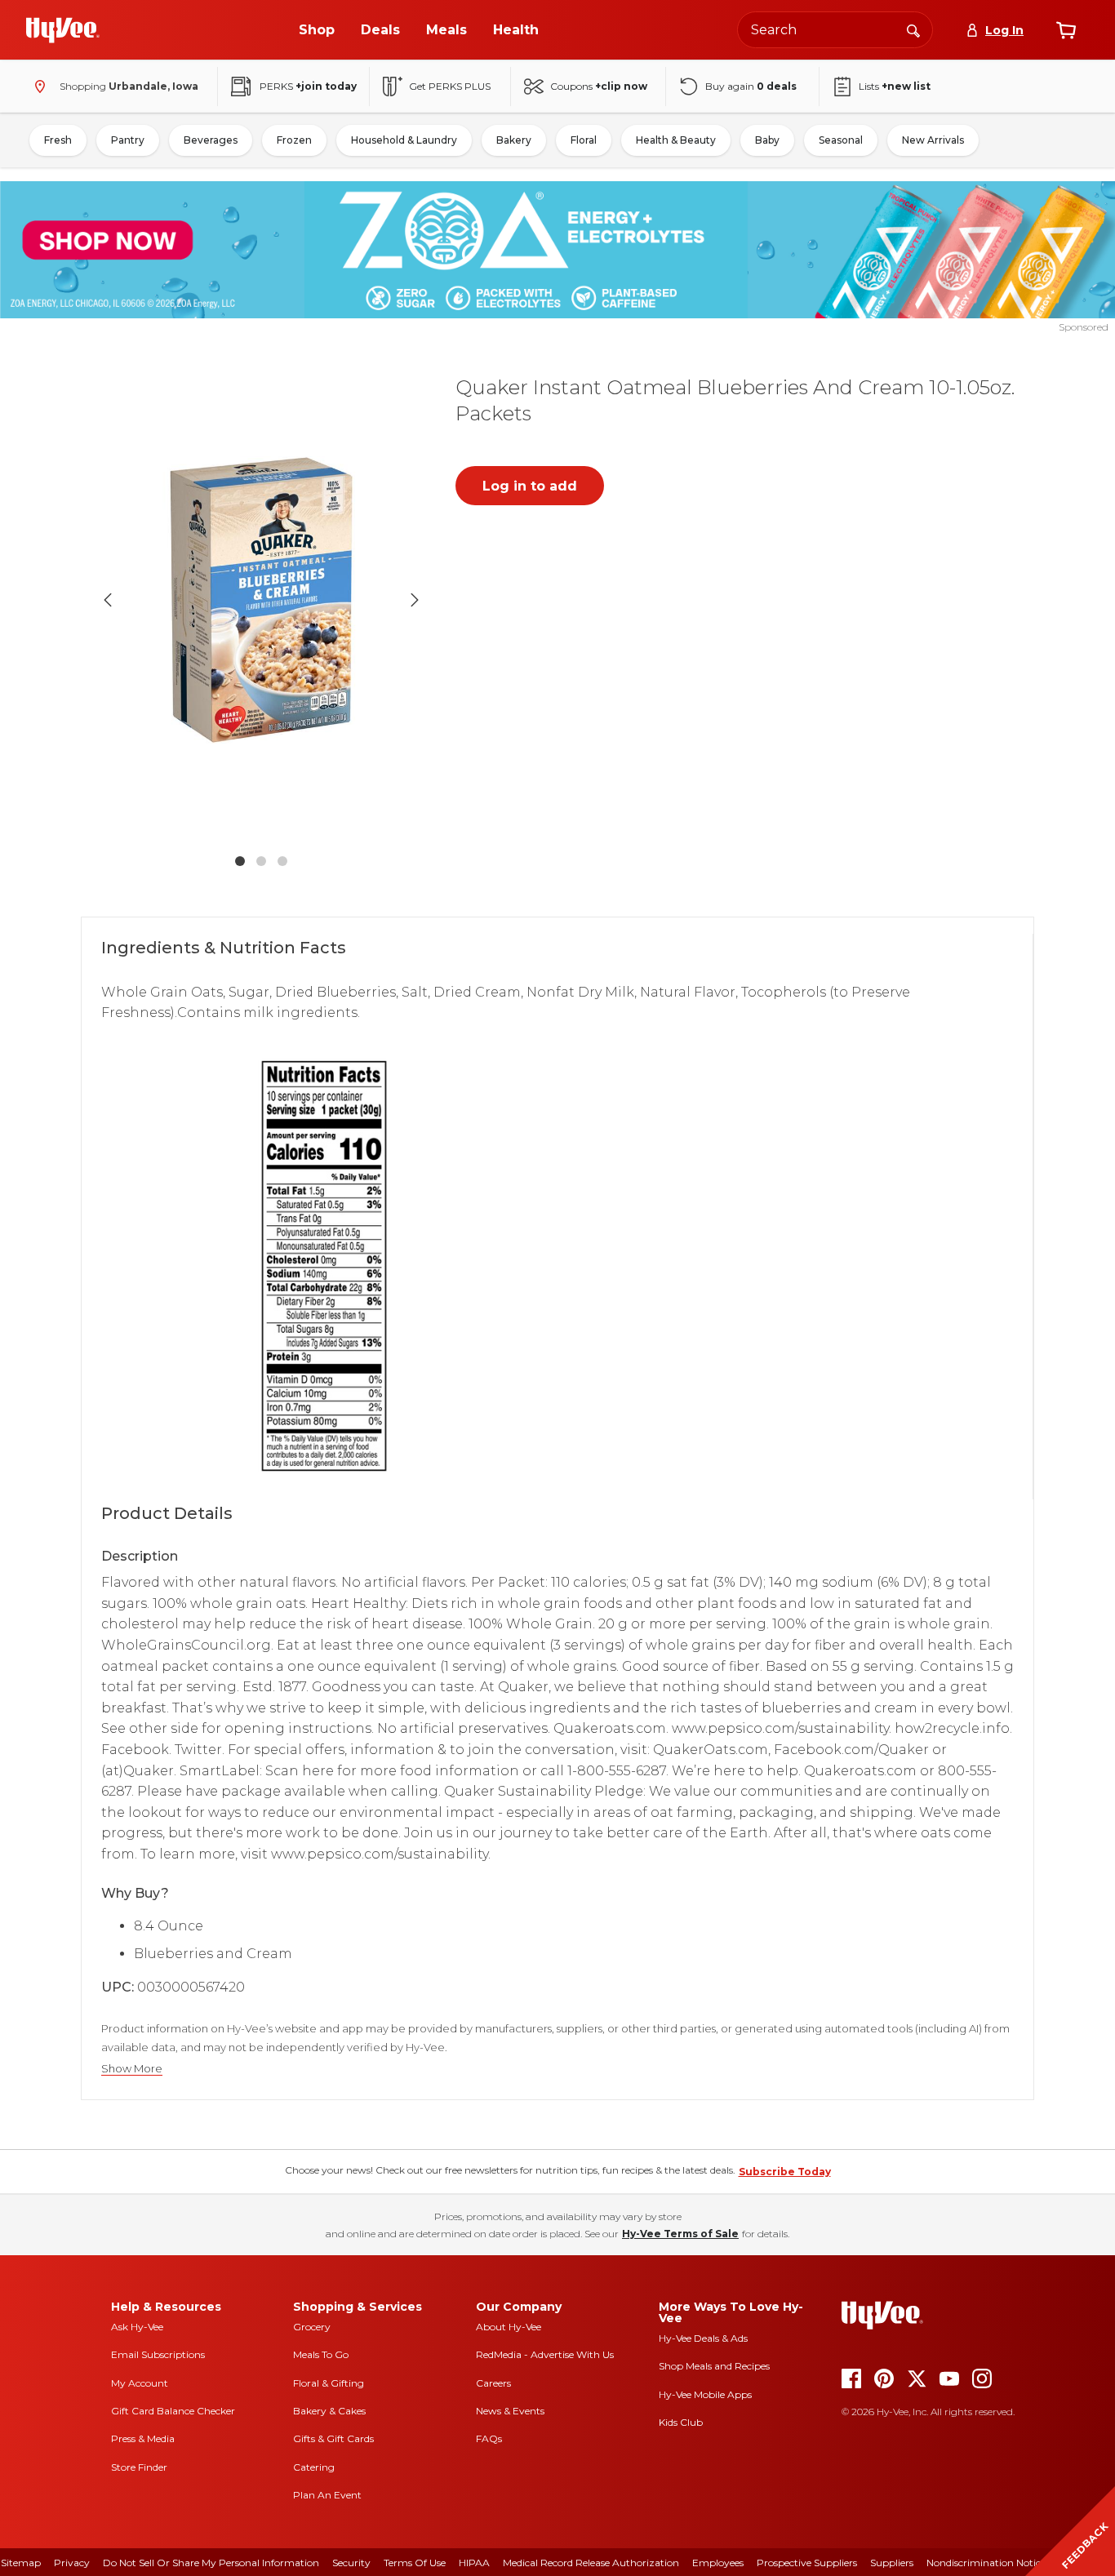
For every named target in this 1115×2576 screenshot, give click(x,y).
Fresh (58, 140)
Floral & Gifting (329, 2383)
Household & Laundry (404, 140)
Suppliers (892, 2563)
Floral (584, 140)
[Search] (913, 29)
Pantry (128, 140)
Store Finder (139, 2467)
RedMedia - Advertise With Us (545, 2354)
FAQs (489, 2438)
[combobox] (835, 30)
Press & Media (143, 2438)
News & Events (510, 2411)
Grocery (312, 2327)
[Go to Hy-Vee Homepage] (63, 30)
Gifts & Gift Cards (333, 2438)
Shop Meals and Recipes (714, 2366)
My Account (140, 2383)
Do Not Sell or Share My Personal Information (211, 2563)
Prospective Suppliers (807, 2563)
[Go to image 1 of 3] (240, 861)
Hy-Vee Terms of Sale (680, 2234)
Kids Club (681, 2422)
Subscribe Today (785, 2172)
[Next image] (415, 600)
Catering (314, 2467)
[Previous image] (108, 600)
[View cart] (1066, 30)
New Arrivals (933, 140)
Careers (493, 2383)
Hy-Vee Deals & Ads (703, 2338)
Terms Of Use (415, 2563)
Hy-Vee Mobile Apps (705, 2394)
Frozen (294, 140)
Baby (767, 140)
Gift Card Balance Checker (173, 2411)
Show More (132, 2069)
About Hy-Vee (509, 2327)
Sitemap (21, 2563)
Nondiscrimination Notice (986, 2563)
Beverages (211, 140)
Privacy (72, 2563)
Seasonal (841, 140)
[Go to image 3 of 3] (282, 861)
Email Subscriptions (158, 2354)
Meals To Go (321, 2354)
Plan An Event (327, 2495)
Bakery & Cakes (329, 2411)
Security (351, 2563)
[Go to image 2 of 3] (261, 861)
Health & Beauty (676, 140)
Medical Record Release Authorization (591, 2563)
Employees (718, 2563)
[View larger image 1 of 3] (261, 600)
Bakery (514, 140)
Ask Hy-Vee (137, 2327)
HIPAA (474, 2563)
